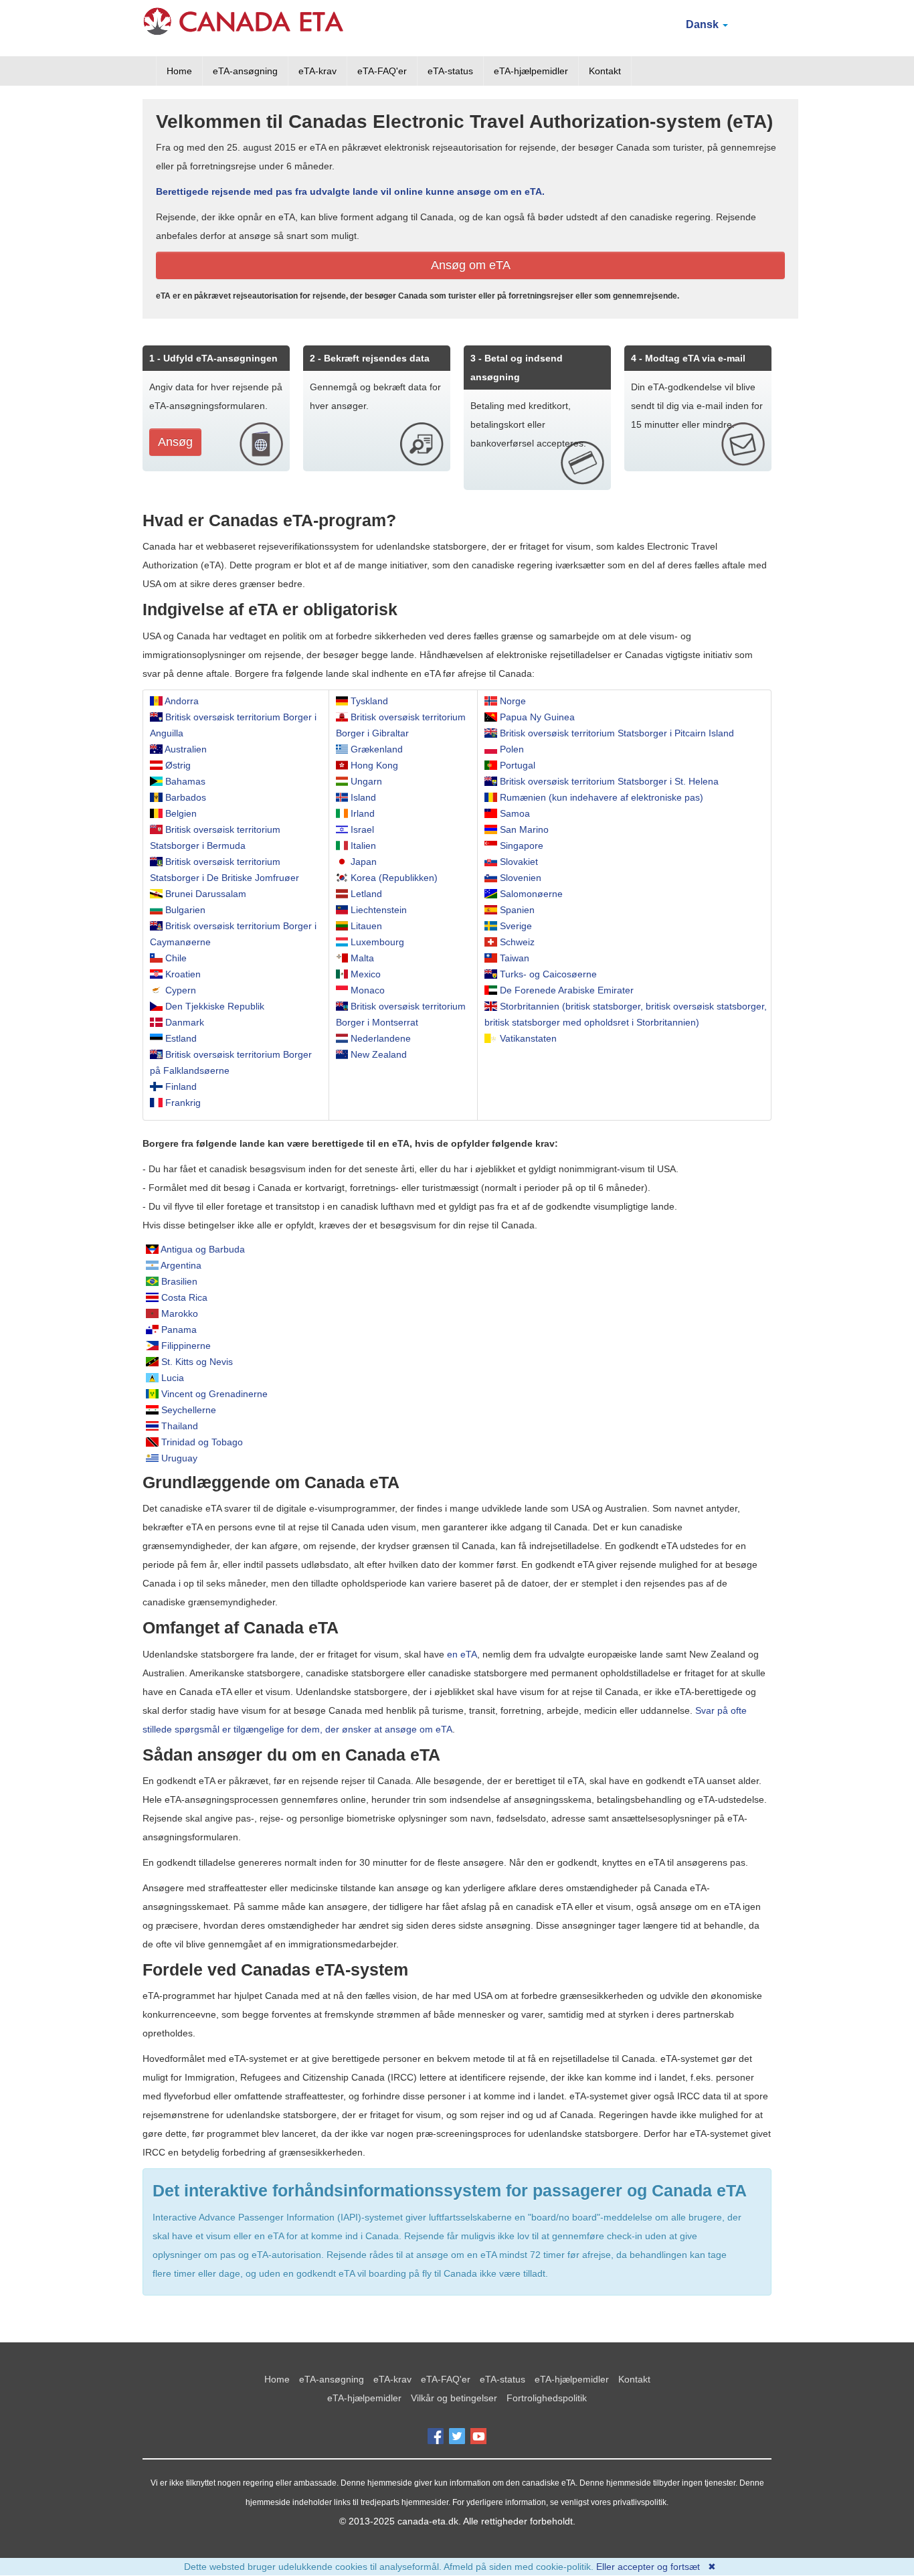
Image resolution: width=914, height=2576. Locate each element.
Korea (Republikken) (394, 878)
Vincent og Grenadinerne (214, 1394)
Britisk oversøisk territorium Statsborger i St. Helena (609, 781)
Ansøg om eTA (471, 265)
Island (363, 797)
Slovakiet (519, 862)
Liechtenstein (379, 910)
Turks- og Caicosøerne (548, 974)
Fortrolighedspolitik (547, 2398)
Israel (362, 829)
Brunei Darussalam (206, 894)
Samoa (515, 813)
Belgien (181, 813)
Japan (364, 862)
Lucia (173, 1378)
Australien (186, 749)
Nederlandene (381, 1038)
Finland (181, 1086)
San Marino (524, 829)
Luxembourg (377, 942)
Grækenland (377, 749)
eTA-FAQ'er (382, 71)
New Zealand (379, 1054)
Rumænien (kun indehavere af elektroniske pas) (602, 797)
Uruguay (179, 1458)
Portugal (518, 765)
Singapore (522, 846)
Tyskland (369, 701)
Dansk (704, 24)
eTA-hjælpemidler (531, 71)
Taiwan (515, 958)
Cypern (181, 990)
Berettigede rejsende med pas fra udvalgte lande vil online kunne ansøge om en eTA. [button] (350, 191)
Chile (176, 958)
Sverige (516, 926)
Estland (181, 1038)
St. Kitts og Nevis (197, 1362)
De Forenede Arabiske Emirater (567, 990)
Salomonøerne (531, 894)
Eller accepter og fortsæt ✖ (656, 2567)
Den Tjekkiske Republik (215, 1006)
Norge (513, 701)
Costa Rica (184, 1297)
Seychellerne (189, 1410)
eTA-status (450, 71)
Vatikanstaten (528, 1038)
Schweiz (517, 942)
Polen (512, 749)
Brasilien (179, 1281)
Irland (363, 813)
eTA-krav (317, 71)
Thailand (180, 1426)
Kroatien (183, 974)
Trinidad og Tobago (202, 1442)
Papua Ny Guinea (537, 717)
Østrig (178, 765)
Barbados (186, 797)
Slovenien (521, 878)
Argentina (181, 1265)
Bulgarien (185, 910)
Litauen (366, 926)
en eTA (462, 1654)
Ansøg (175, 442)
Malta (362, 958)
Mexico (366, 974)
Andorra (182, 701)
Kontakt (605, 71)
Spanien (517, 910)
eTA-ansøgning (245, 71)
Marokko (180, 1313)
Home (179, 71)
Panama (179, 1330)
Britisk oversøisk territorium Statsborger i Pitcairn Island (617, 733)
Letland (366, 894)
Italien (363, 846)
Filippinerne (186, 1346)
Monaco (368, 990)
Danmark (185, 1022)
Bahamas (185, 781)
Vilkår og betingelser (454, 2398)
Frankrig (183, 1103)
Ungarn (366, 781)
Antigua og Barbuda (203, 1249)
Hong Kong (374, 765)
